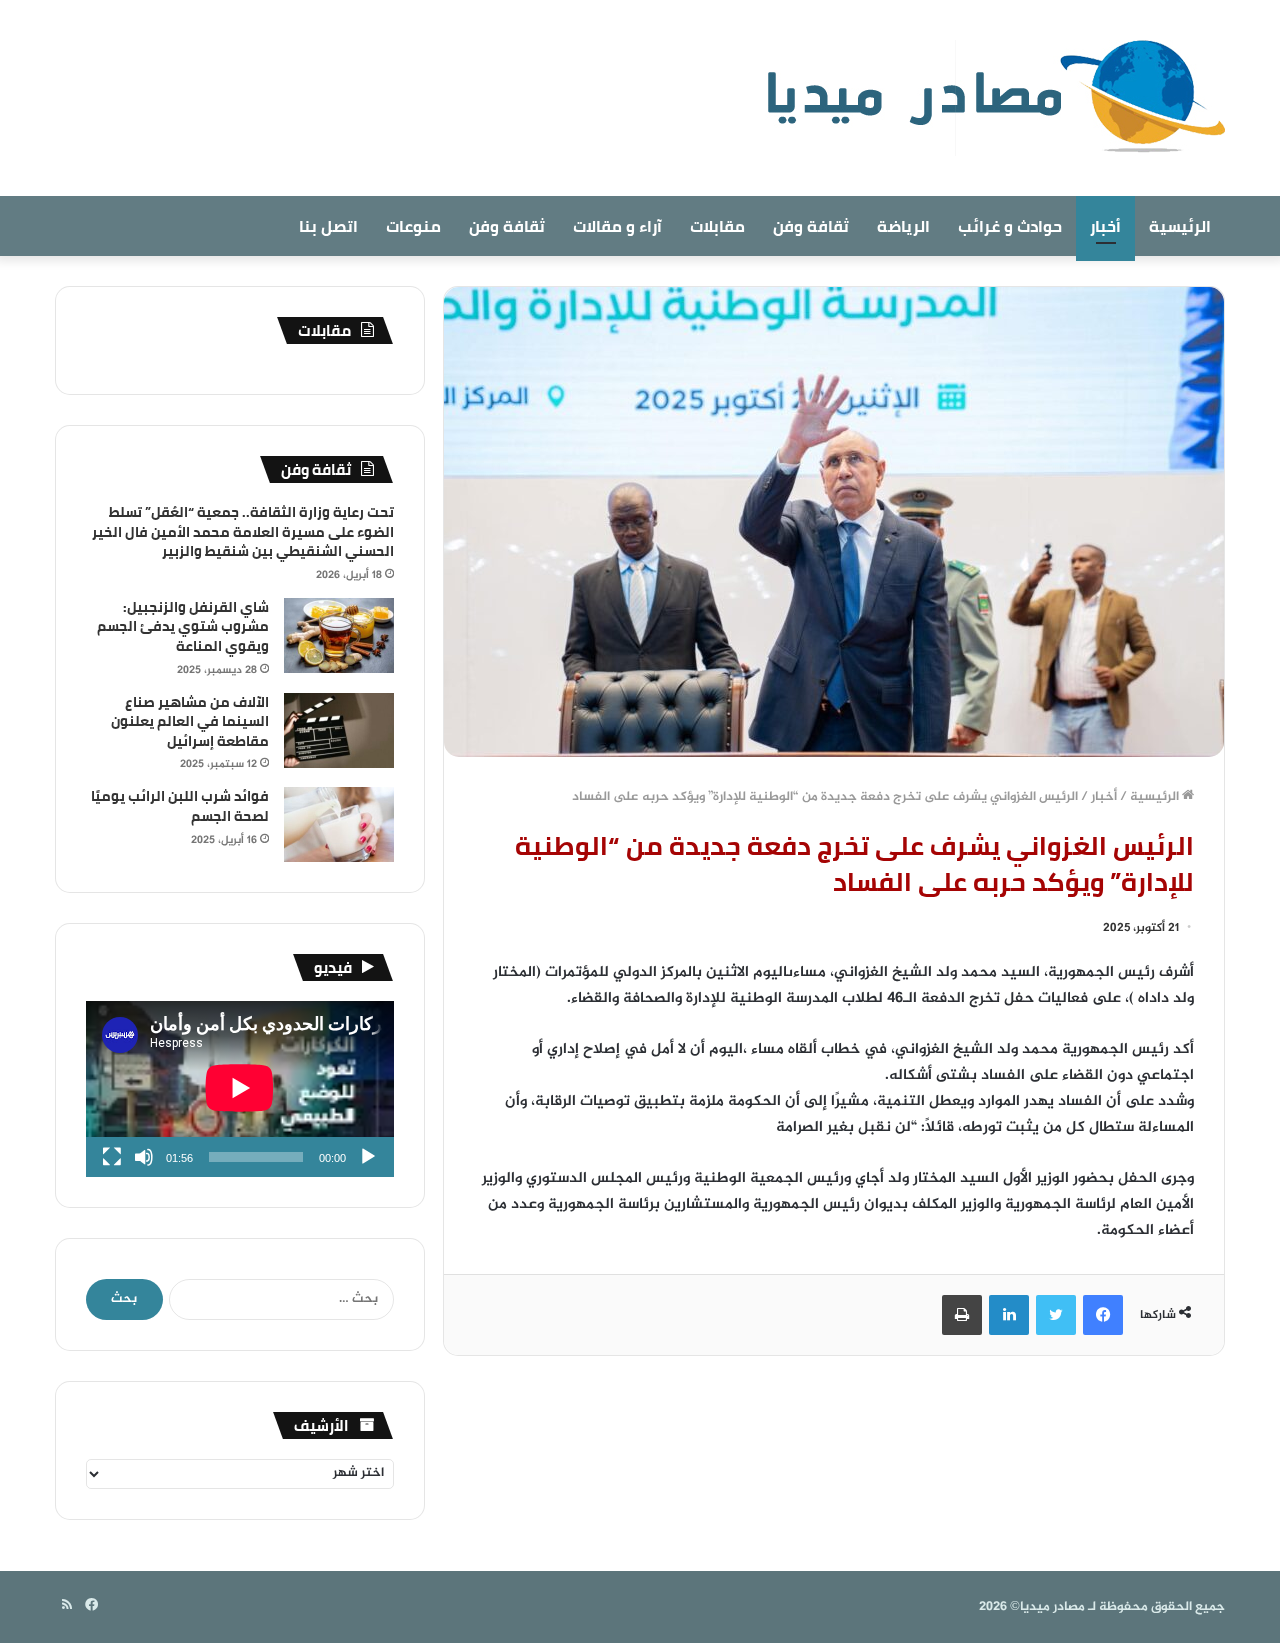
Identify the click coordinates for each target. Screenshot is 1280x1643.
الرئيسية (1180, 226)
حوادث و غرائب (1010, 226)
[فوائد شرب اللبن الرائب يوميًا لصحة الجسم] (339, 824)
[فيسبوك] (1103, 1315)
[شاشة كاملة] (112, 1157)
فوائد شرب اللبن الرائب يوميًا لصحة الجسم (180, 806)
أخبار (1105, 226)
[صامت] (144, 1157)
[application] (240, 1089)
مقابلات (717, 226)
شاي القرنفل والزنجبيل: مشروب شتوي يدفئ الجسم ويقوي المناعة (183, 626)
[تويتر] (1056, 1315)
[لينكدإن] (1009, 1315)
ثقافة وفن (811, 226)
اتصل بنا (328, 226)
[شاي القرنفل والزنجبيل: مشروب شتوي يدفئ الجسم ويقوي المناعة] (339, 635)
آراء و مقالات (617, 226)
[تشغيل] (368, 1157)
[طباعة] (962, 1315)
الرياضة (903, 226)
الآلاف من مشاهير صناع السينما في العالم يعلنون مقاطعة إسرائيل (190, 721)
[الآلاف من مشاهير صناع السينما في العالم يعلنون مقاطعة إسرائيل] (339, 730)
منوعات (413, 226)
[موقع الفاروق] (983, 98)
